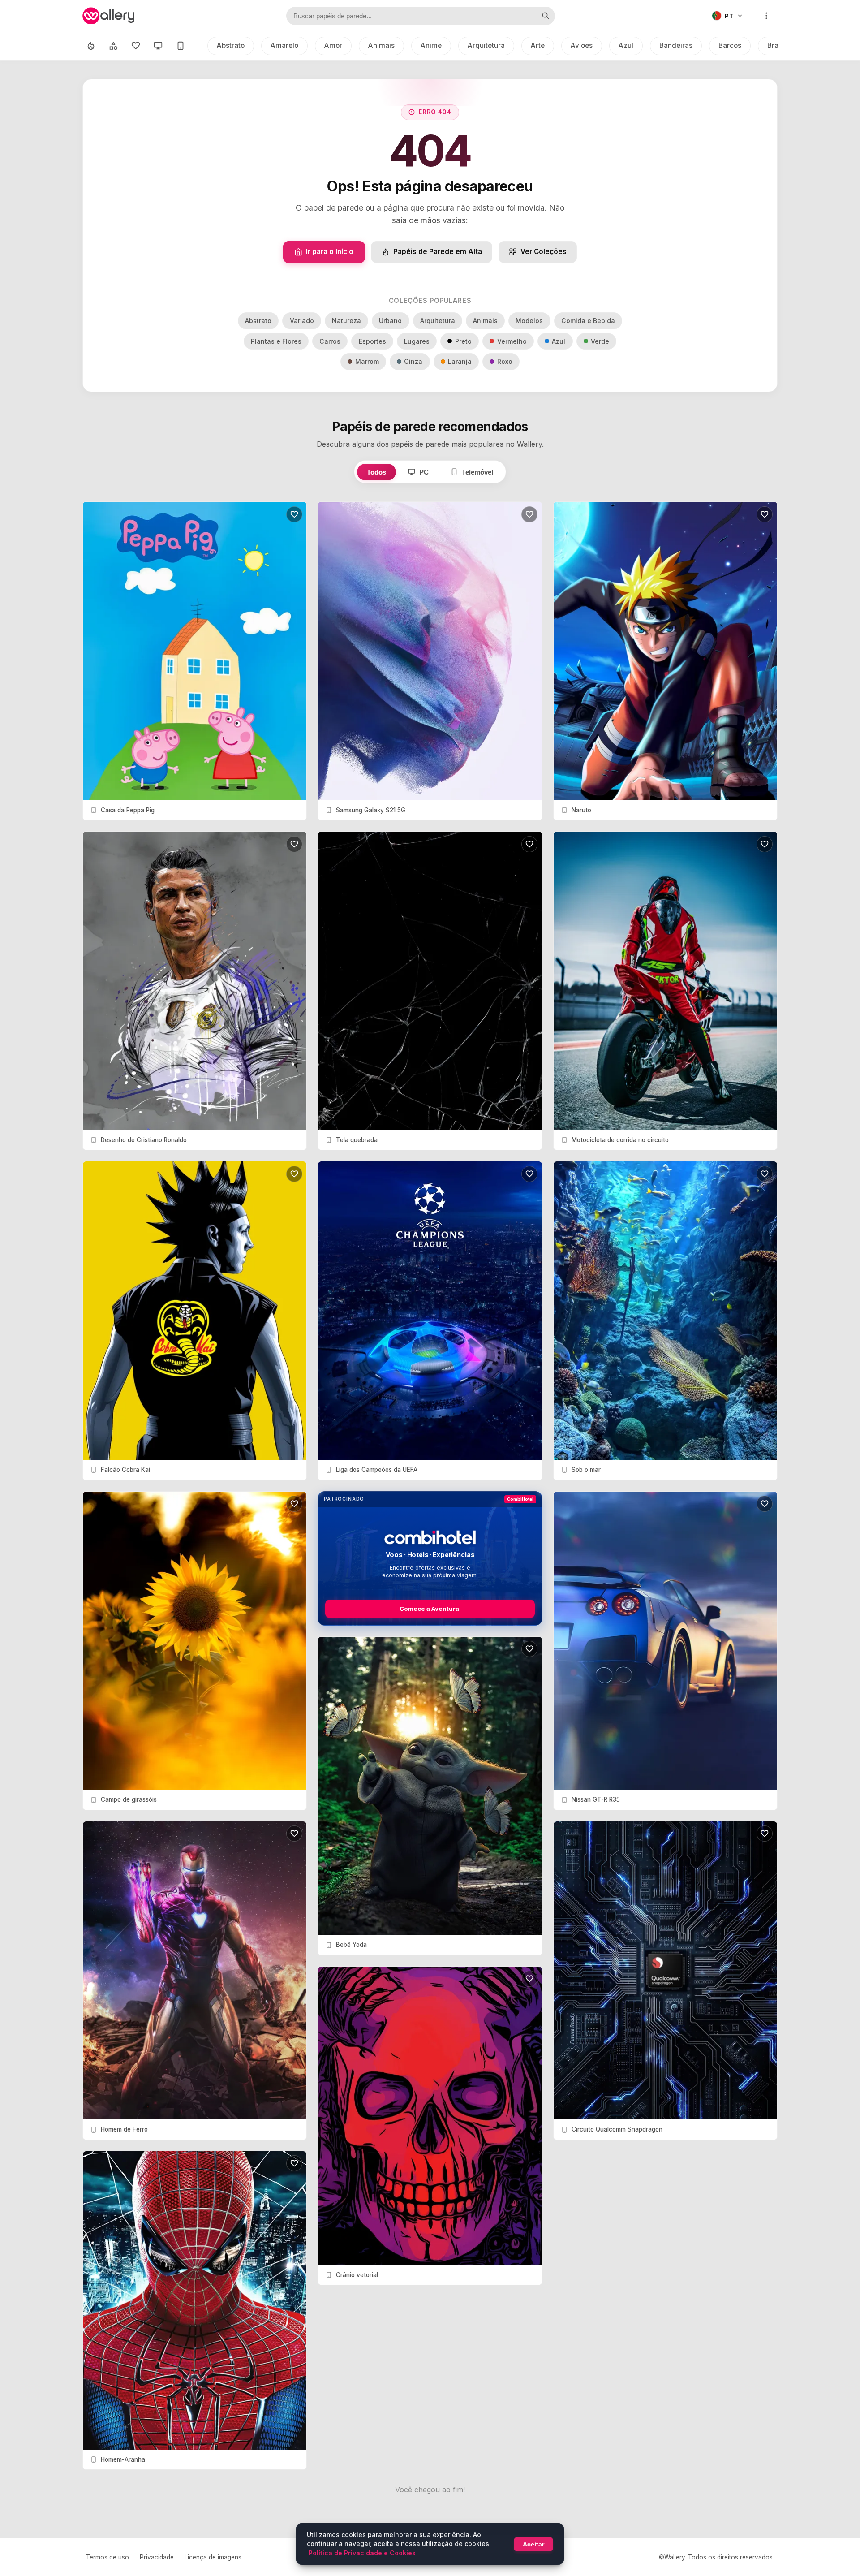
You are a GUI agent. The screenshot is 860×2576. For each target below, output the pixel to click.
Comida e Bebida (588, 321)
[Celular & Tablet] (181, 46)
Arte (538, 45)
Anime (431, 45)
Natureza (346, 321)
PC (424, 472)
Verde (600, 341)
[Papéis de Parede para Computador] (158, 46)
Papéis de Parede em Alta (438, 252)
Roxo (505, 361)
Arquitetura (486, 45)
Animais (381, 45)
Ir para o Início (330, 252)
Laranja (460, 361)
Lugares (417, 341)
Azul (626, 45)
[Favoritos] (136, 46)
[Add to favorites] (294, 514)
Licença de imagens (213, 2557)
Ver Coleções (544, 252)
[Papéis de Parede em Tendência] (91, 46)
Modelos (529, 321)
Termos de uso (107, 2557)
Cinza (413, 361)
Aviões (582, 45)
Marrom (367, 361)
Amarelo (284, 45)
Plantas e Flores (276, 341)
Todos (376, 472)
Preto (463, 341)
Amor (333, 45)
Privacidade (157, 2557)
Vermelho (512, 341)
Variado (302, 321)
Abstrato (231, 45)
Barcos (730, 45)
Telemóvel (477, 472)
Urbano (390, 321)
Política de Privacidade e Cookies (362, 2553)
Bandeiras (676, 45)
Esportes (372, 341)
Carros (330, 341)
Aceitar (533, 2544)
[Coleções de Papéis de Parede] (113, 46)
